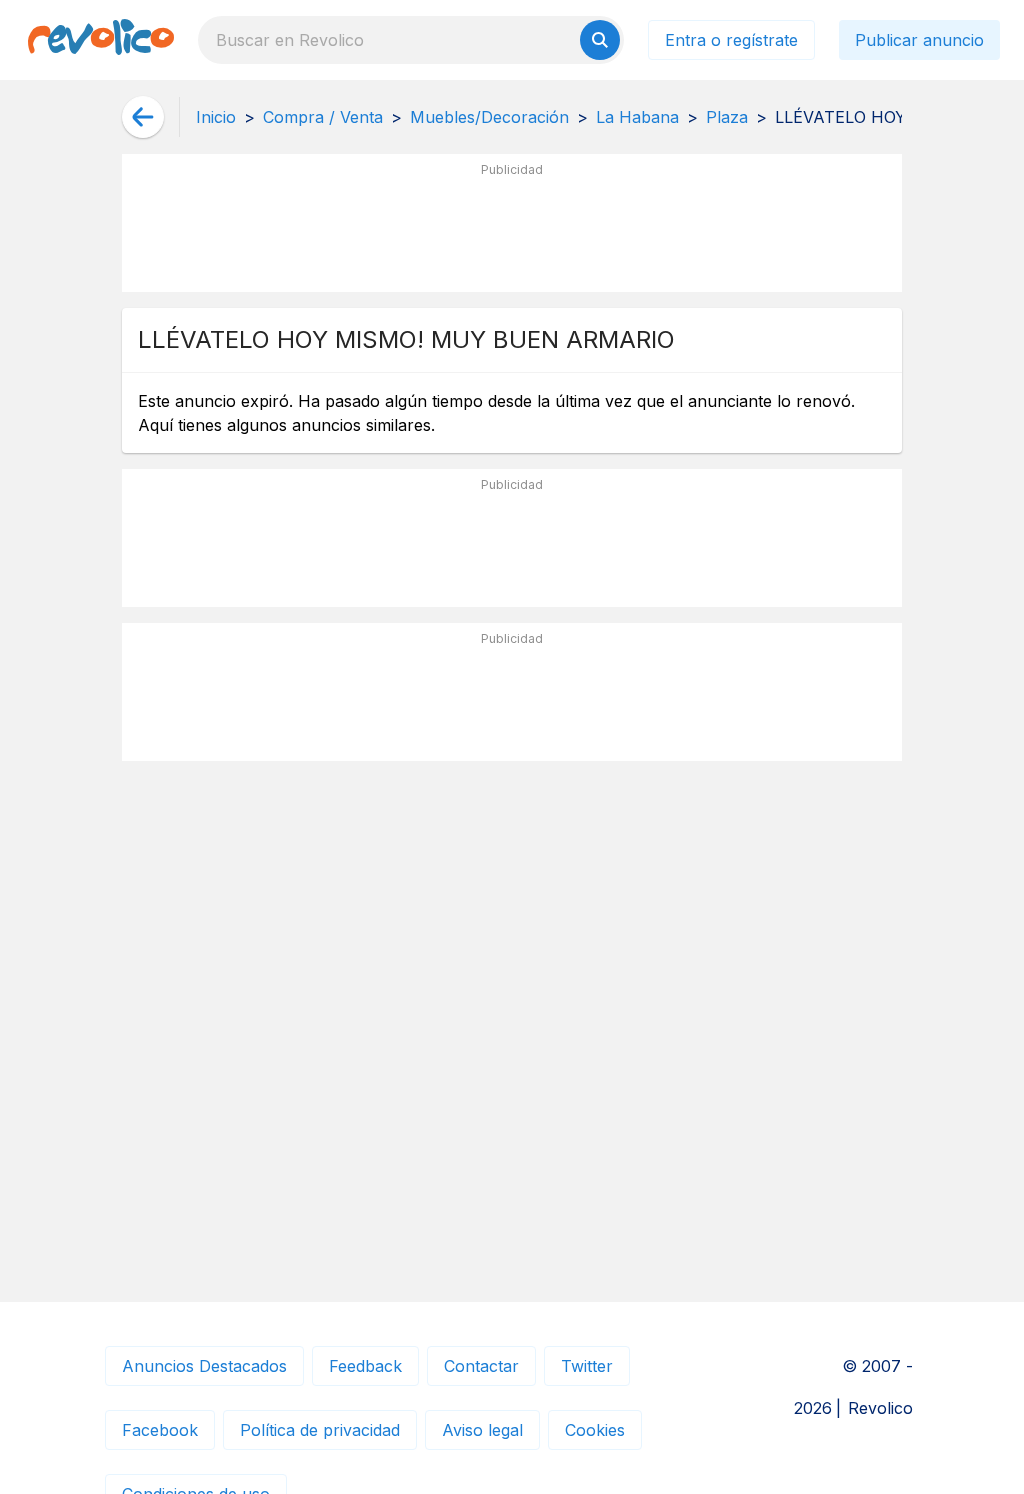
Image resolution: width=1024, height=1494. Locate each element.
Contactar (481, 1366)
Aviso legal (482, 1430)
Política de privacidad (320, 1430)
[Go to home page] (101, 40)
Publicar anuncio (919, 40)
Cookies (595, 1430)
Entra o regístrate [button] (731, 40)
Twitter (587, 1366)
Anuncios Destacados (204, 1366)
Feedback (365, 1366)
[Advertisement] (512, 231)
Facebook (160, 1430)
